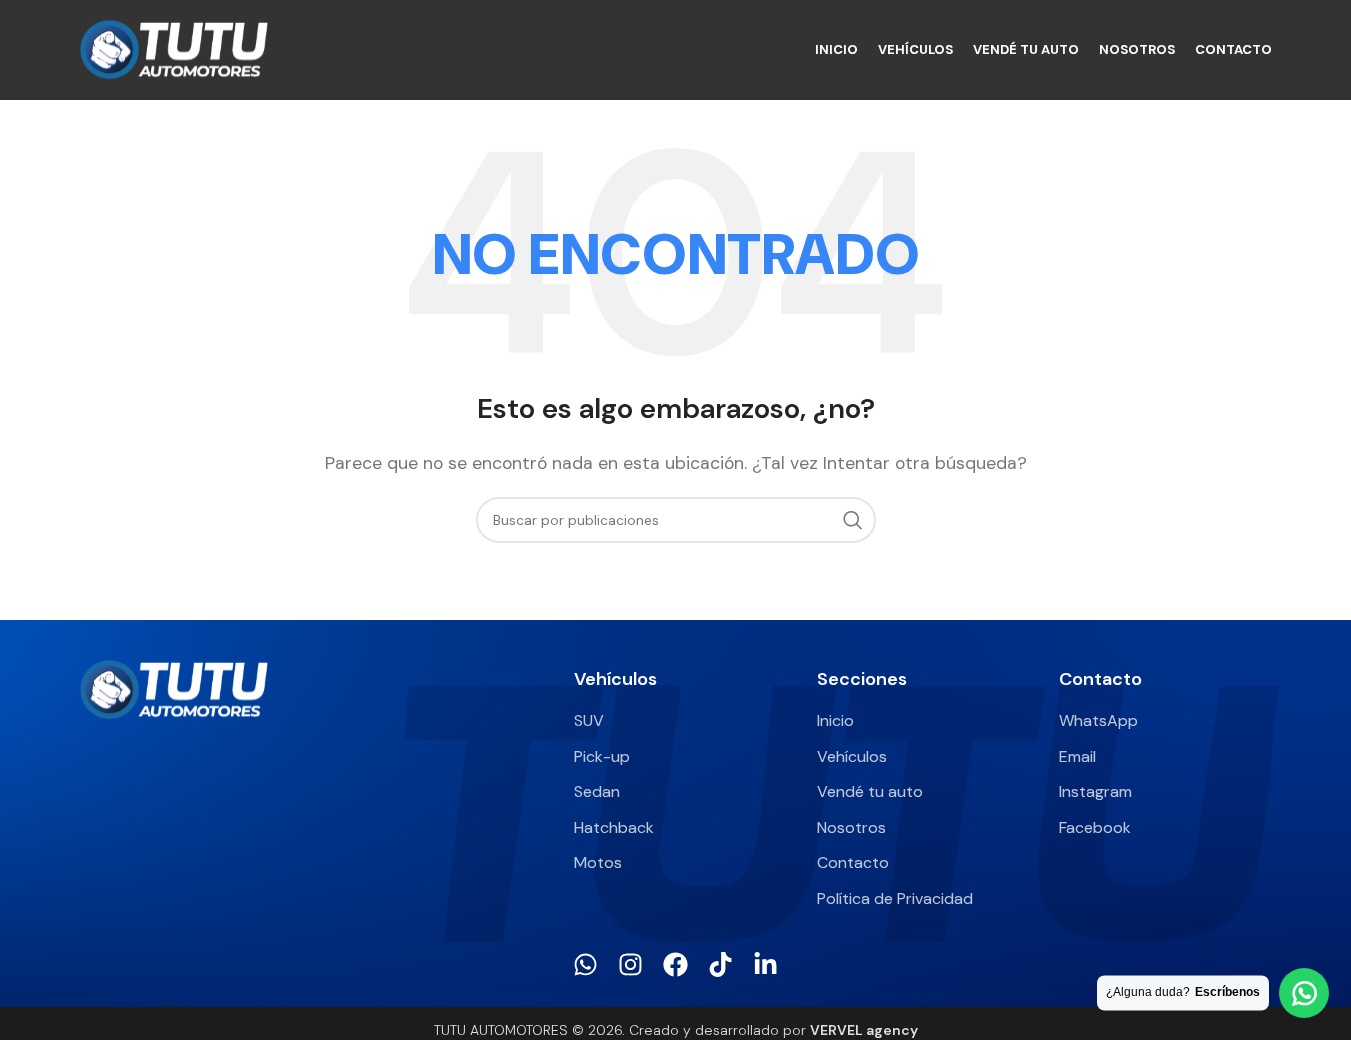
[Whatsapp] (585, 964)
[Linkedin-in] (765, 964)
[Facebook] (675, 964)
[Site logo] (174, 48)
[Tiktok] (720, 964)
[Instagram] (630, 964)
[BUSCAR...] (853, 520)
